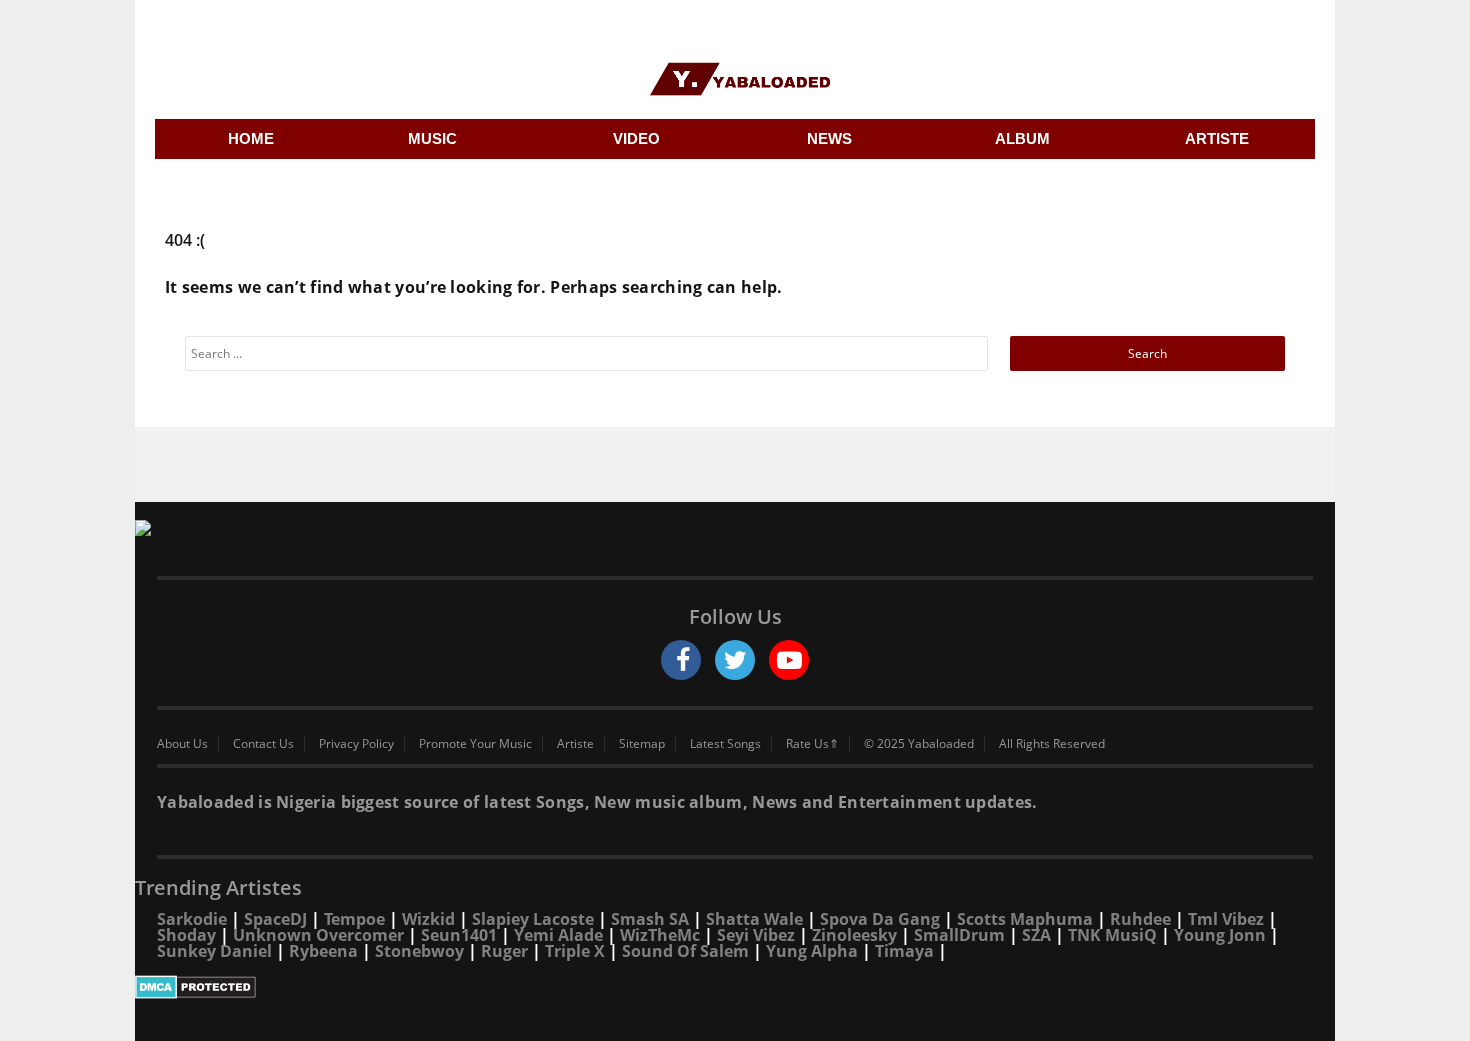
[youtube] (789, 660)
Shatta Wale (754, 919)
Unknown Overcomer (318, 935)
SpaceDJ (275, 919)
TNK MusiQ (1112, 935)
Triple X (575, 951)
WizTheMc (660, 935)
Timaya (904, 951)
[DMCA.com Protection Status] (735, 987)
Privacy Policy (356, 744)
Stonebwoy (419, 951)
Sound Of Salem (685, 951)
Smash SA (650, 919)
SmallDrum (959, 935)
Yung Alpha (812, 951)
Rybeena (323, 951)
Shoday (186, 935)
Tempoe (354, 919)
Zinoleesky (854, 935)
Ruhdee (1140, 919)
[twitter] (735, 660)
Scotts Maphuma (1025, 919)
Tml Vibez (1226, 919)
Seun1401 (459, 935)
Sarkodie (192, 919)
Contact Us (263, 744)
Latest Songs (725, 744)
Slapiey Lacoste (533, 919)
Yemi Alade (558, 935)
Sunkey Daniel (214, 951)
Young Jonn (1220, 935)
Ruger (504, 951)
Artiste (575, 744)
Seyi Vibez (756, 935)
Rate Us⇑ (812, 744)
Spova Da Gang (880, 919)
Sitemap (642, 744)
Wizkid (428, 919)
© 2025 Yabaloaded (919, 744)
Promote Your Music (475, 744)
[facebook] (681, 660)
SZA (1036, 935)
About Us (182, 744)
